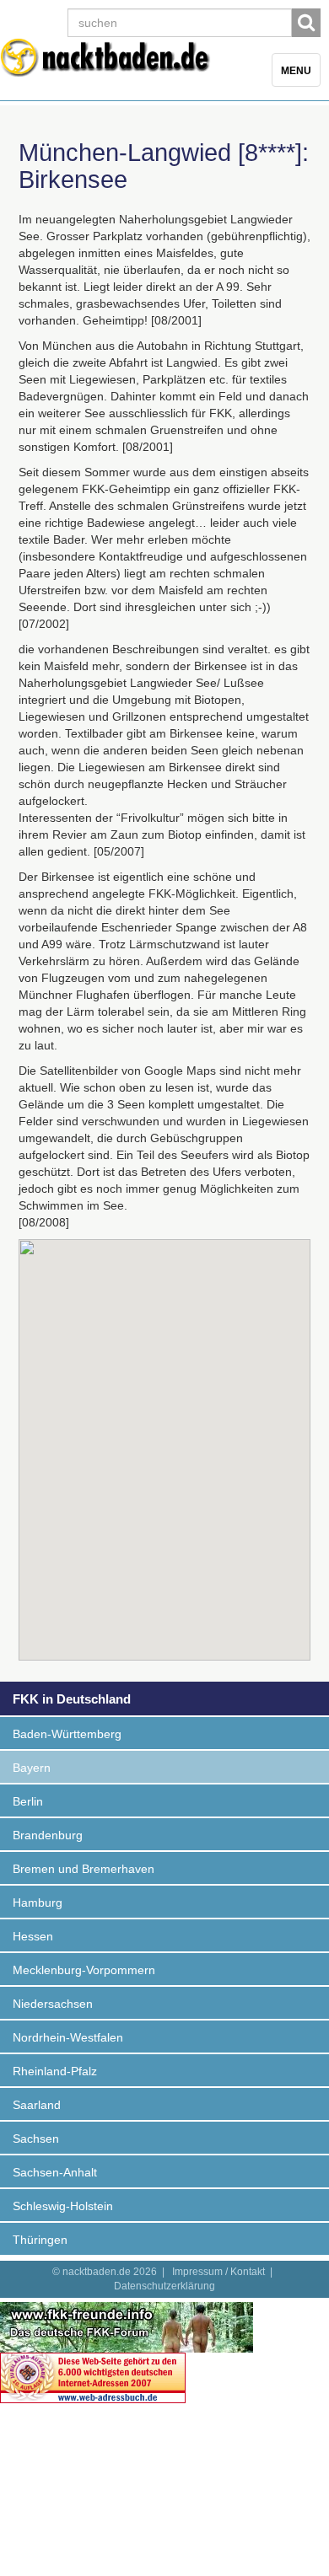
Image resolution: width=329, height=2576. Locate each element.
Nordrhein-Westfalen (68, 2037)
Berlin (28, 1801)
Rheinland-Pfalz (55, 2071)
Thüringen (40, 2240)
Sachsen (36, 2139)
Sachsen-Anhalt (55, 2172)
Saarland (37, 2105)
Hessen (33, 1936)
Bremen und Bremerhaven (84, 1869)
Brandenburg (48, 1835)
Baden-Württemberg (67, 1734)
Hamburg (38, 1902)
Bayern (32, 1768)
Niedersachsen (53, 2004)
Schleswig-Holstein (63, 2206)
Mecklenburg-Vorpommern (84, 1970)
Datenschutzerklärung (164, 2286)
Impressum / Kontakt (218, 2272)
